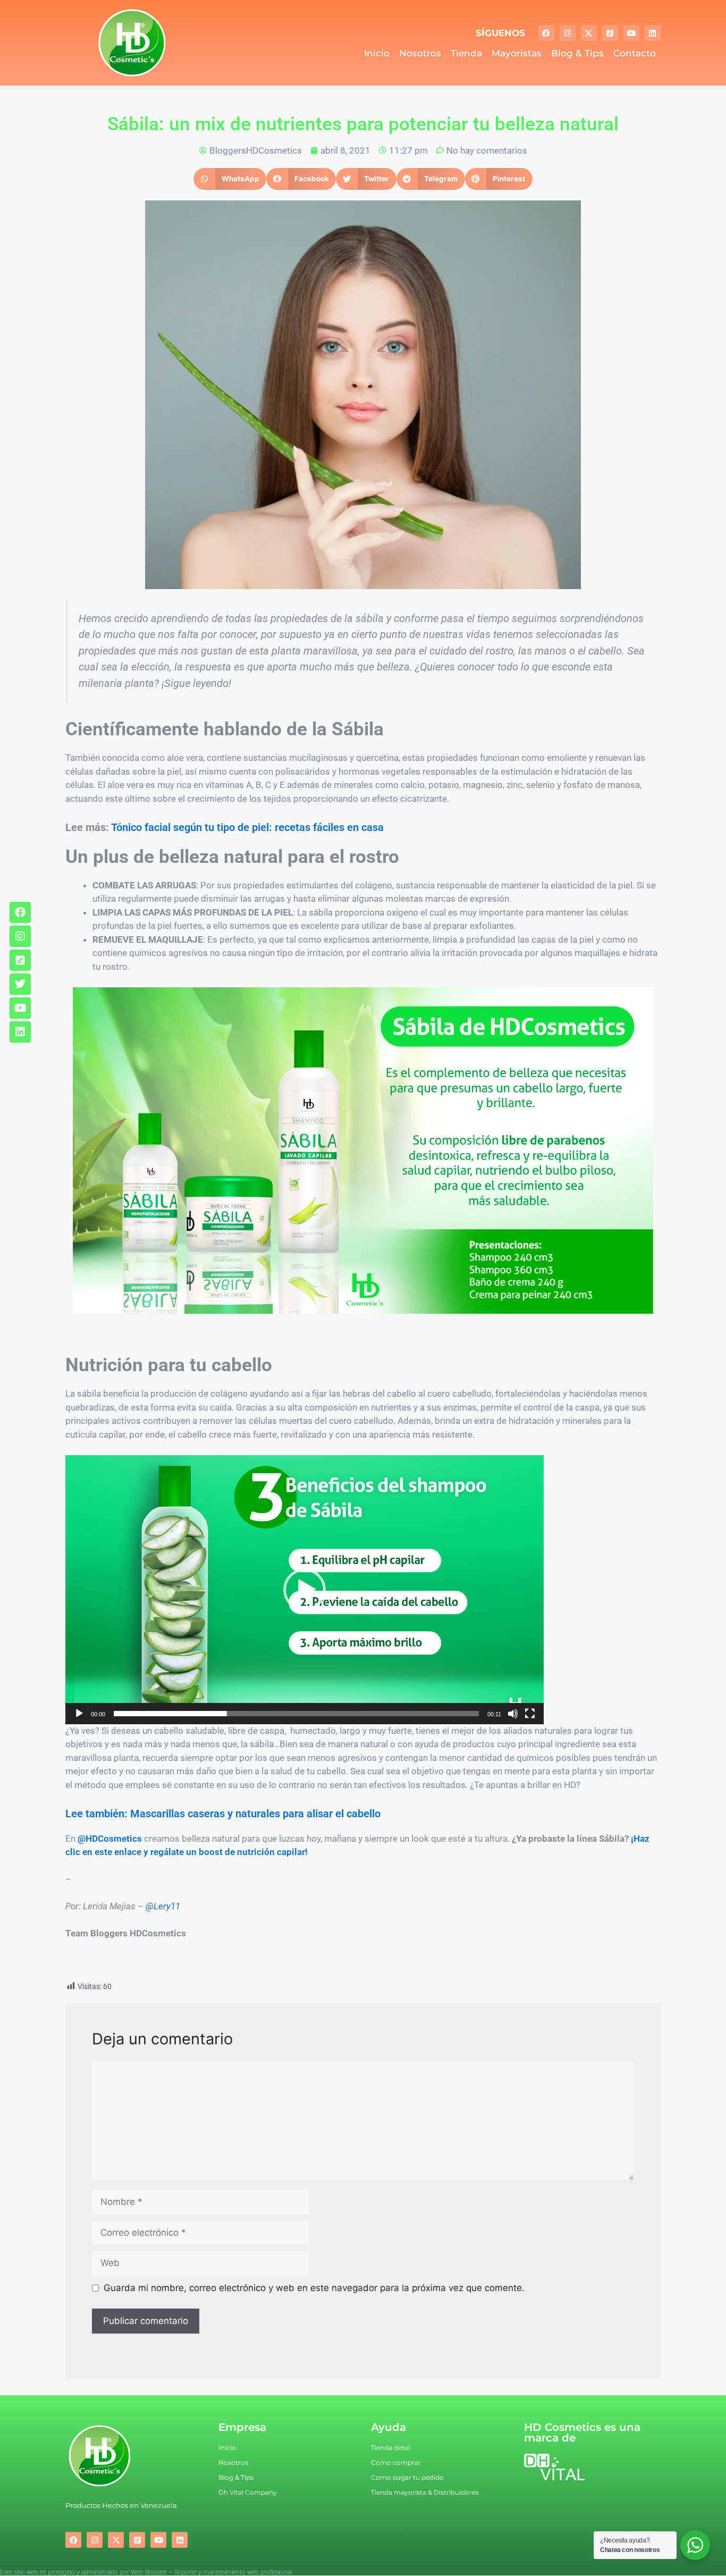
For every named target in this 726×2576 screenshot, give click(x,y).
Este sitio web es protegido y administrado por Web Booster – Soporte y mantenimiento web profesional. (146, 2572)
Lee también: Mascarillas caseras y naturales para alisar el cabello (223, 1814)
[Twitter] (20, 984)
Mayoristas (517, 53)
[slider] (296, 1714)
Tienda (466, 53)
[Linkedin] (653, 33)
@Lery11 (163, 1906)
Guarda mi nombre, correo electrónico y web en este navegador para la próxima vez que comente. (314, 2288)
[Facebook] (546, 33)
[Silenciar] (513, 1714)
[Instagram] (568, 33)
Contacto (635, 53)
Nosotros (420, 53)
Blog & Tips (577, 53)
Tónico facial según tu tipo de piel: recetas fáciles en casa (247, 827)
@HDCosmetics (110, 1839)
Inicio (377, 53)
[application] (305, 1590)
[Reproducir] (79, 1714)
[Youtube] (631, 33)
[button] (230, 179)
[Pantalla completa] (530, 1714)
